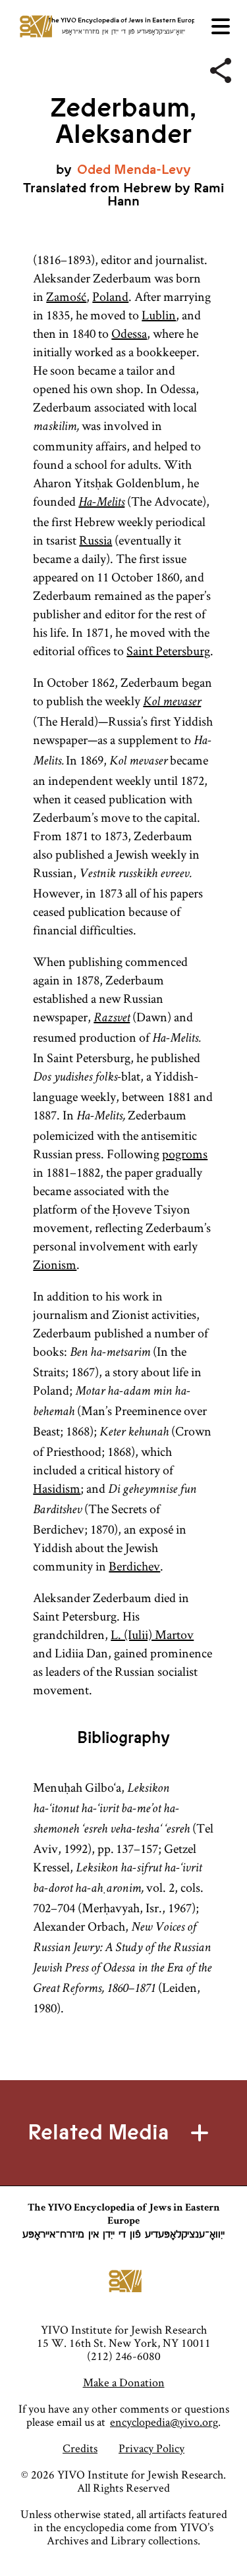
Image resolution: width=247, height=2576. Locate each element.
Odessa (129, 333)
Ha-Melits (101, 503)
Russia (96, 540)
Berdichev (134, 1566)
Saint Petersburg (168, 651)
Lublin (159, 315)
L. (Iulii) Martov (152, 1634)
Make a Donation (124, 2382)
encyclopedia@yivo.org (164, 2422)
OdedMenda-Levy (134, 170)
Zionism (55, 1264)
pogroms (185, 1154)
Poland (110, 296)
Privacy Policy (151, 2448)
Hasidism (57, 1488)
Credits (80, 2448)
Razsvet (112, 1019)
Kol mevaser (172, 703)
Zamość (66, 296)
